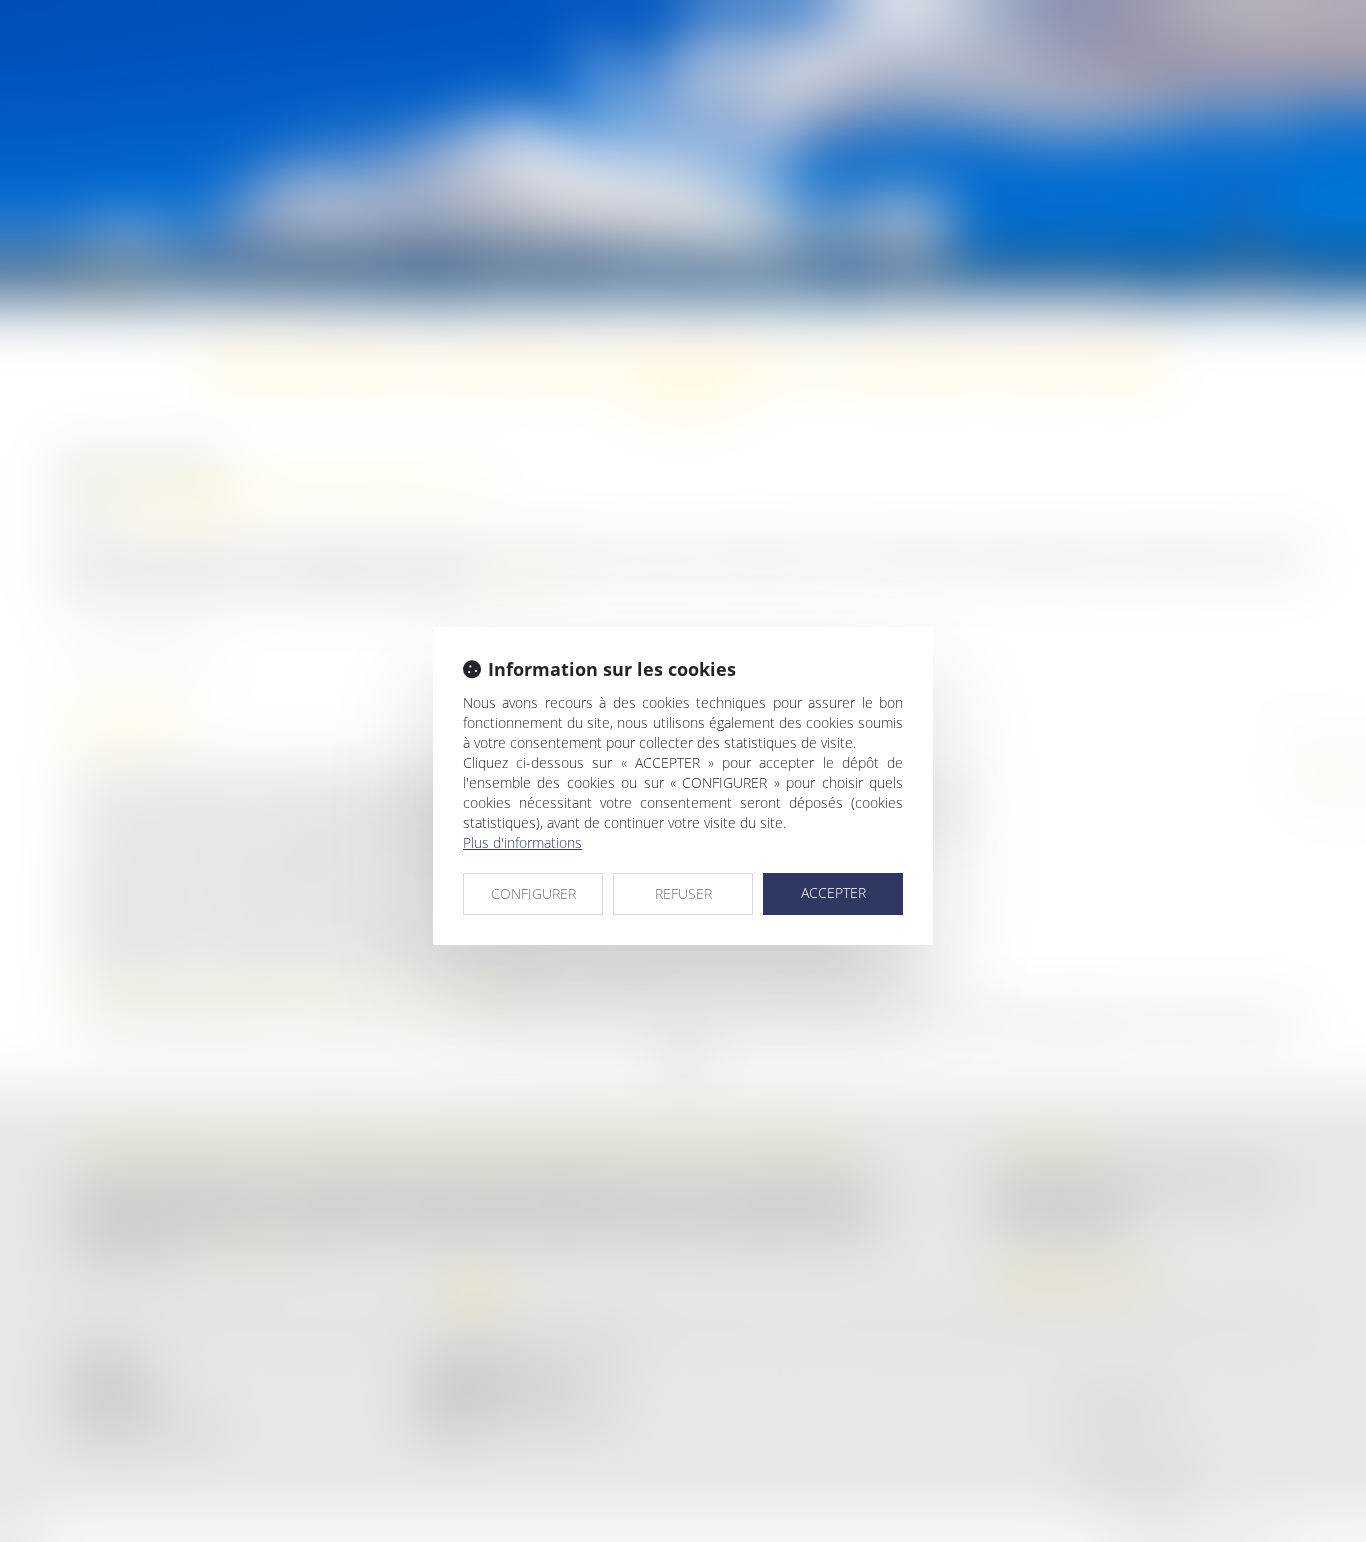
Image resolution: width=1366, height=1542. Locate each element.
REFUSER (683, 893)
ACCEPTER (833, 892)
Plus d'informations (522, 842)
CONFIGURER (533, 893)
